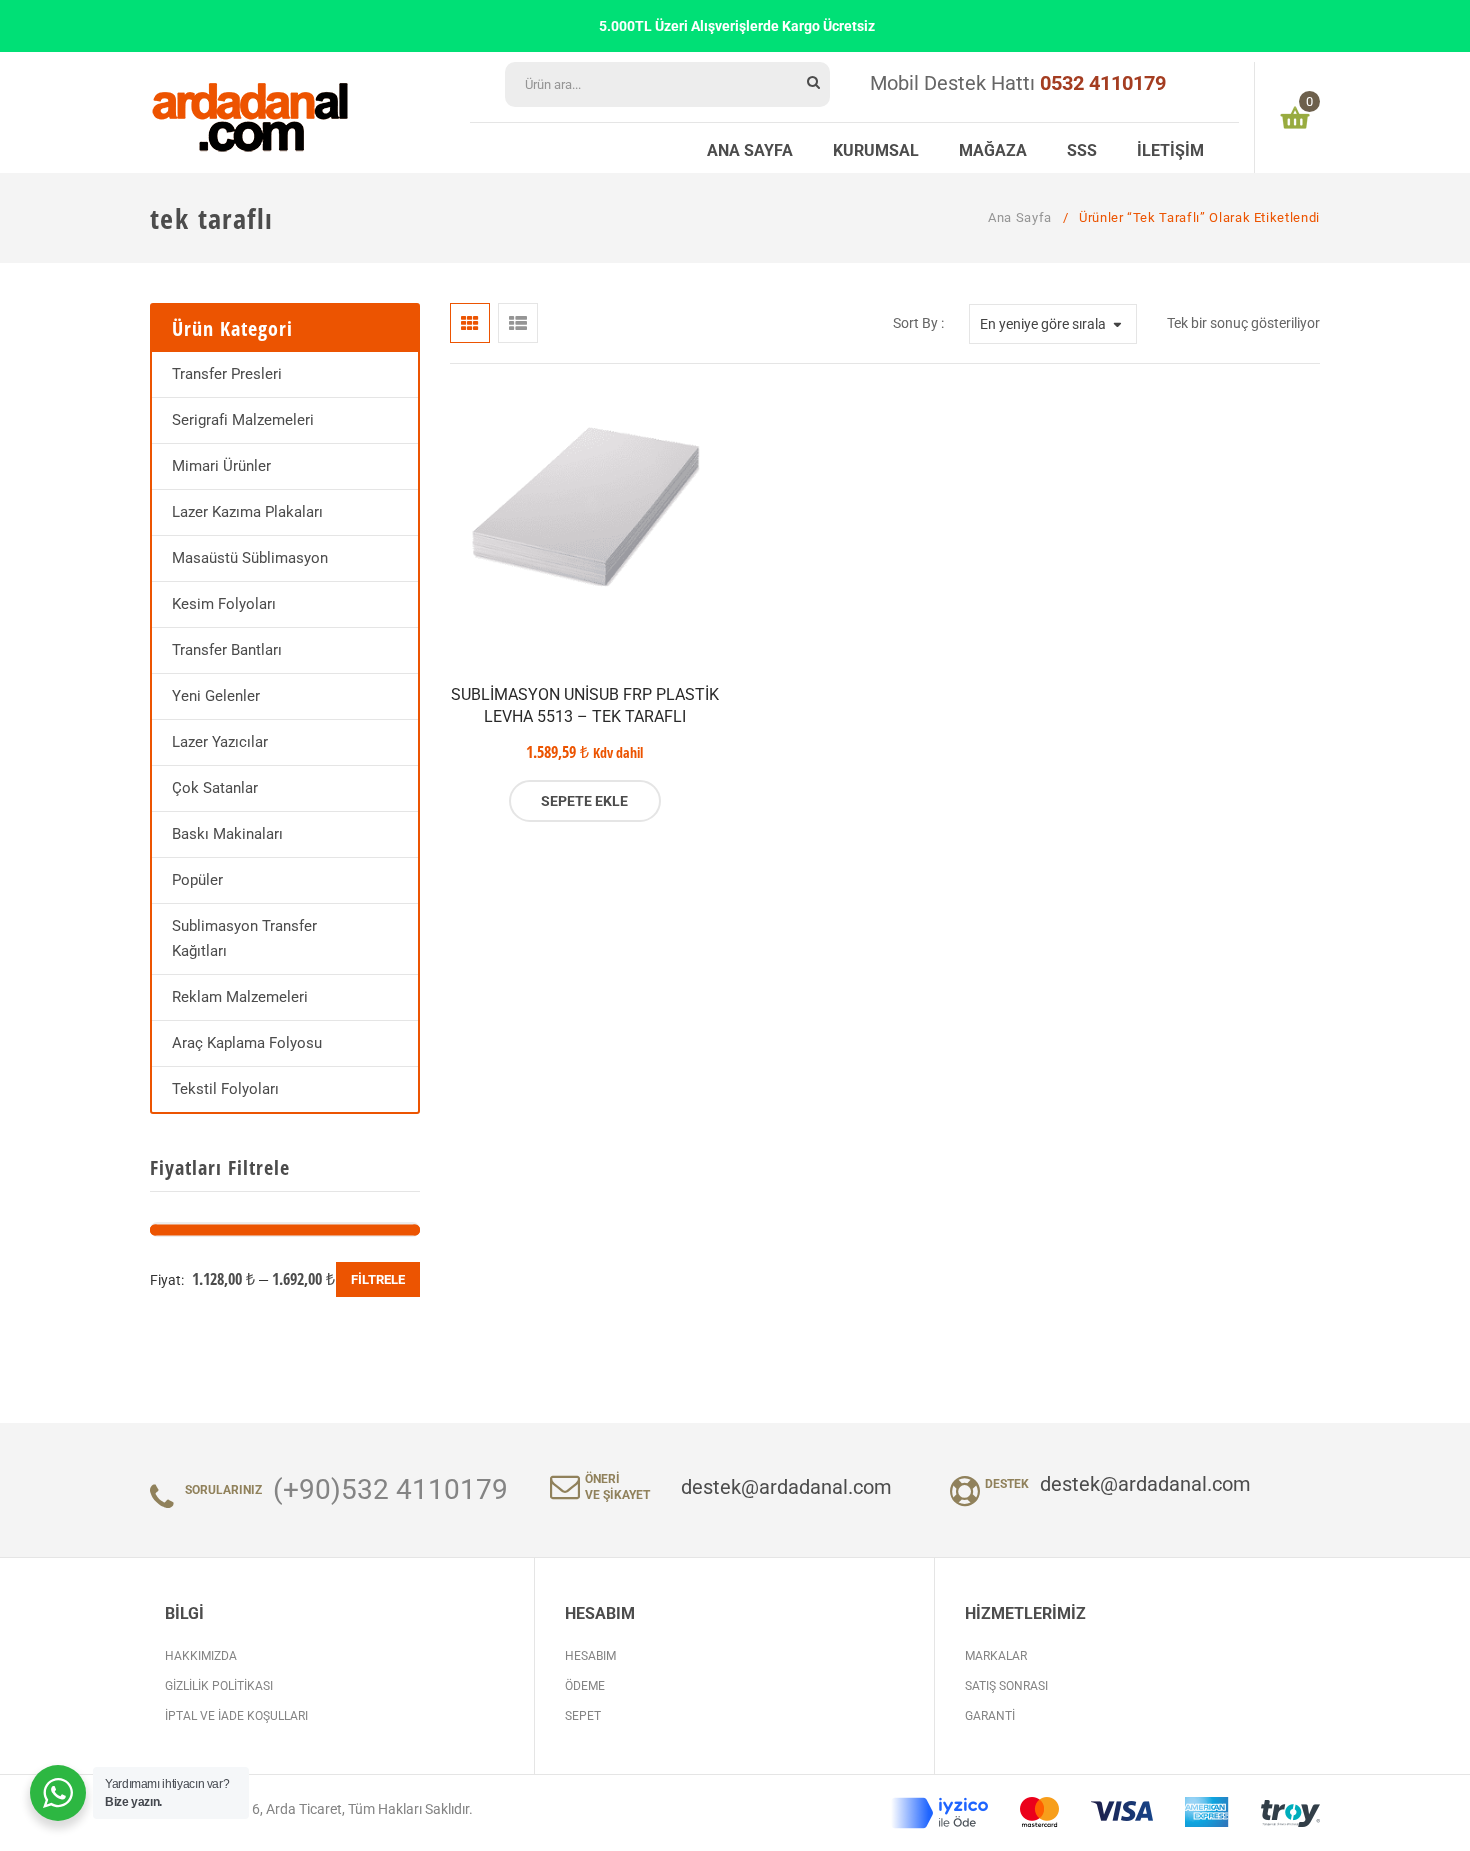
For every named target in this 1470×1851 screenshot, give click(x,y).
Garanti (990, 1716)
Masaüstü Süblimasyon (250, 558)
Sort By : (918, 323)
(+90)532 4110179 (390, 1489)
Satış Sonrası (1006, 1686)
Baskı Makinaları (227, 834)
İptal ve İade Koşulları (236, 1716)
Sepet (583, 1716)
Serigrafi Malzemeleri (243, 420)
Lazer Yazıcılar (220, 742)
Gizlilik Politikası (219, 1686)
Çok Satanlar (215, 788)
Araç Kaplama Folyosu (247, 1043)
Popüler (197, 880)
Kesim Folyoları (224, 604)
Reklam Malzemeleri (240, 997)
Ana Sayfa (1020, 217)
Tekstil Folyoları (225, 1089)
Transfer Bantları (227, 650)
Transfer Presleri (227, 374)
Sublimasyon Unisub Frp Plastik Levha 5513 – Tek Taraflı (585, 705)
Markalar (996, 1656)
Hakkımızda (201, 1656)
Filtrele (378, 1279)
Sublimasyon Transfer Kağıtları (244, 938)
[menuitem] (750, 148)
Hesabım (590, 1656)
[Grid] (470, 323)
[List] (518, 323)
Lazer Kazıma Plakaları (247, 512)
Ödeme (585, 1686)
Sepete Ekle (584, 801)
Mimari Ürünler (221, 466)
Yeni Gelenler (216, 696)
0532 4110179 (1103, 83)
